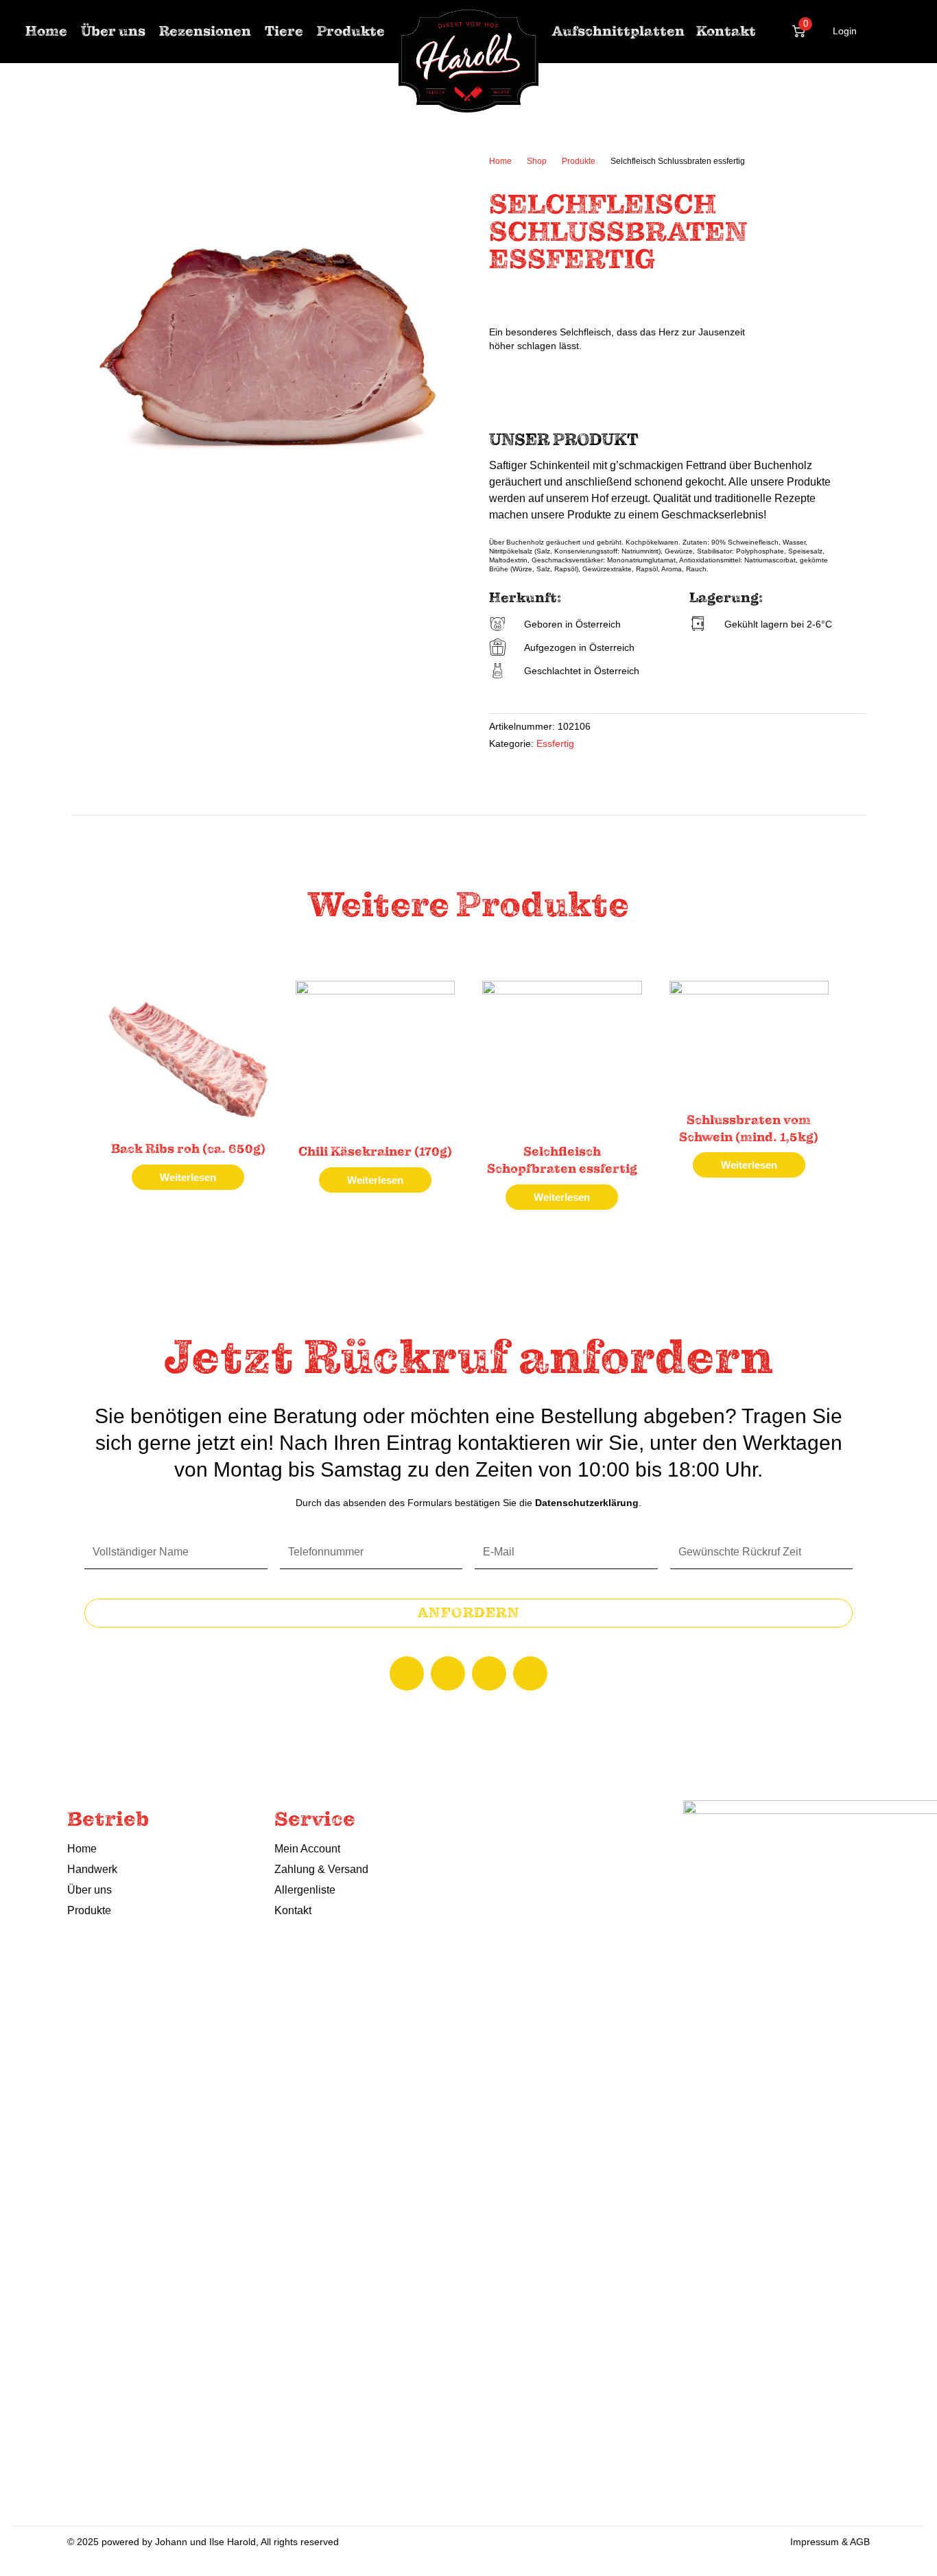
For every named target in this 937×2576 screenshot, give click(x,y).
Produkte (579, 161)
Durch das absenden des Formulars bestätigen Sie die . (468, 1503)
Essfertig (555, 744)
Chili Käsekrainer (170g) (375, 1152)
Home (500, 161)
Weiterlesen (188, 1177)
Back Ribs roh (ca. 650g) (188, 1149)
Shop (537, 161)
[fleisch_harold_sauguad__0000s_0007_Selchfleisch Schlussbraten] (270, 351)
